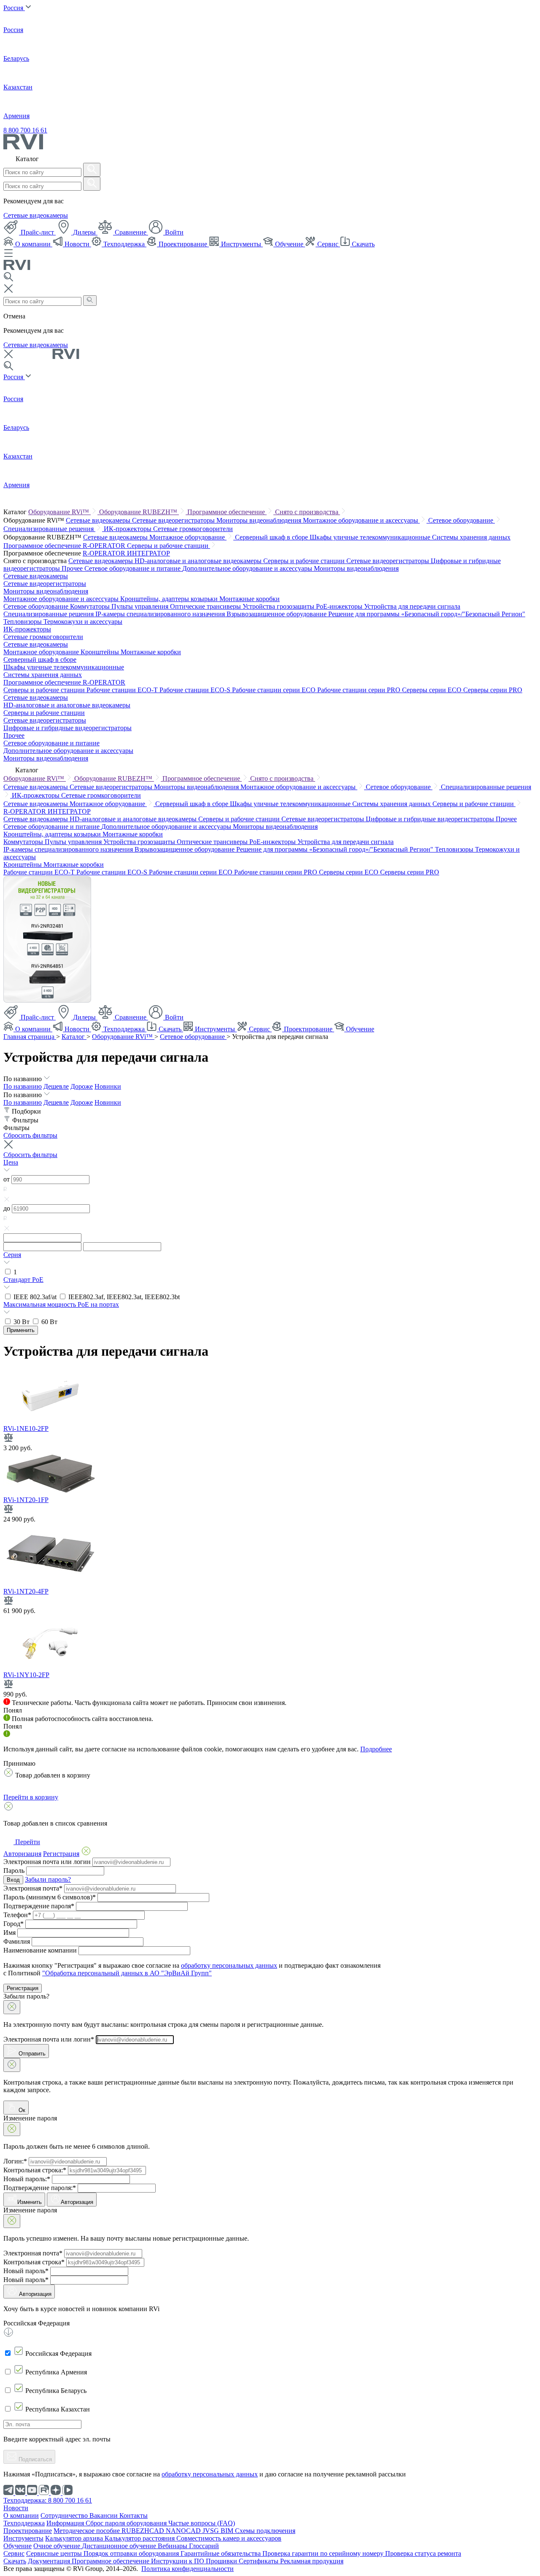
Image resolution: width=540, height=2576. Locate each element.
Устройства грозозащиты (279, 606)
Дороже (82, 1086)
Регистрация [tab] (61, 1854)
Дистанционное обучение (120, 2546)
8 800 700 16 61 (25, 130)
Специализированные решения (49, 529)
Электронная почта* (33, 1888)
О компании (33, 244)
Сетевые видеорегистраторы (174, 520)
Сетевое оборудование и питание (133, 568)
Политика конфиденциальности (188, 2569)
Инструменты (241, 244)
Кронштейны (101, 652)
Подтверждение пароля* (39, 1906)
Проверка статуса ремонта (423, 2553)
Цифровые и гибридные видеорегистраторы (67, 728)
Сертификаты (259, 2561)
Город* (13, 1924)
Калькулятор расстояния (140, 2538)
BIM (228, 2531)
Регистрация (23, 1988)
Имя (9, 1933)
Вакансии (104, 2515)
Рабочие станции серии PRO (360, 690)
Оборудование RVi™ (59, 512)
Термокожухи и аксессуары (83, 622)
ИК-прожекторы (128, 529)
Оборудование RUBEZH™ (139, 512)
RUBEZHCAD (144, 2531)
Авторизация (77, 2202)
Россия (14, 8)
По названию (23, 1086)
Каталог (74, 1037)
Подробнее (376, 1749)
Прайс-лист (37, 232)
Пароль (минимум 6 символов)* (50, 1897)
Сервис (328, 244)
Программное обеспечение (227, 512)
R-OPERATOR (105, 553)
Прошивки (222, 2561)
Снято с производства (308, 512)
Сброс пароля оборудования (127, 2523)
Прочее (73, 568)
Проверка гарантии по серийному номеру (324, 2553)
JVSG (212, 2531)
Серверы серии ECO (433, 690)
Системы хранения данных (471, 537)
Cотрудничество (65, 2515)
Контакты (134, 2515)
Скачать (362, 244)
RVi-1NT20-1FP (26, 1500)
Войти (173, 232)
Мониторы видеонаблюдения (260, 520)
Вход (13, 1880)
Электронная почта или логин (47, 1862)
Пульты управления (141, 606)
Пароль (14, 1871)
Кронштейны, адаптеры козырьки (170, 599)
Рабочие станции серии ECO (275, 690)
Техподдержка (124, 244)
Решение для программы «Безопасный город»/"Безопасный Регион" (427, 614)
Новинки (108, 1086)
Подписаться (34, 2459)
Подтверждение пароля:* (40, 2188)
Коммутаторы (91, 606)
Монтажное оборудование (188, 537)
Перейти (27, 1842)
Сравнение (131, 232)
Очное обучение (58, 2546)
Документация (50, 2561)
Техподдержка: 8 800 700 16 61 (48, 2500)
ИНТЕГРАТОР (148, 553)
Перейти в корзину (31, 1797)
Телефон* (17, 1915)
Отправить (31, 2054)
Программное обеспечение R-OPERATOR (65, 546)
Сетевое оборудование (462, 520)
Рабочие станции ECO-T (123, 690)
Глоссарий (204, 2546)
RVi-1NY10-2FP (26, 1675)
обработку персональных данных (229, 1965)
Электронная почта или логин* (49, 2039)
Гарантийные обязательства (221, 2553)
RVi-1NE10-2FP (26, 1428)
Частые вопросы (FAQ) (202, 2523)
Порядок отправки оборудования (132, 2553)
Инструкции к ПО (178, 2561)
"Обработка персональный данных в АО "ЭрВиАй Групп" (127, 1973)
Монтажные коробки (250, 599)
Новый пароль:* (27, 2179)
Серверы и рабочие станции (169, 546)
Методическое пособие (88, 2531)
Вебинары (173, 2546)
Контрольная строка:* (35, 2170)
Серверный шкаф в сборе (272, 537)
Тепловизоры (23, 622)
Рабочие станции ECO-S (196, 690)
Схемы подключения (265, 2531)
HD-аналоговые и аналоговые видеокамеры (199, 561)
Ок (21, 2110)
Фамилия (17, 1941)
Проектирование (183, 244)
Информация (66, 2523)
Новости (77, 244)
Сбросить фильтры (30, 1135)
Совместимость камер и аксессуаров (229, 2538)
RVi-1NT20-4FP (26, 1591)
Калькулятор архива (75, 2538)
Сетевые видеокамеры (36, 215)
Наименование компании (40, 1950)
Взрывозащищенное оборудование (277, 614)
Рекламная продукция (312, 2561)
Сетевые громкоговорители (193, 529)
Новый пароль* (26, 2271)
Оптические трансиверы (206, 606)
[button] (270, 1167)
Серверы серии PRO (493, 690)
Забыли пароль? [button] (48, 1879)
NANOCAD (184, 2531)
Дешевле (56, 1086)
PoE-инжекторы (340, 606)
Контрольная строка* (34, 2262)
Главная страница (30, 1037)
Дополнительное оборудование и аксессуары (248, 568)
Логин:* (15, 2161)
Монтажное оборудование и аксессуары (361, 520)
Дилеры (84, 232)
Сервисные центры (55, 2553)
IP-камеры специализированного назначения (161, 614)
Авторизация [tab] (22, 1854)
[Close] (12, 2007)
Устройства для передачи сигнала (412, 606)
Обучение (289, 244)
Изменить (30, 2202)
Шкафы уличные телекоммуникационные (371, 537)
